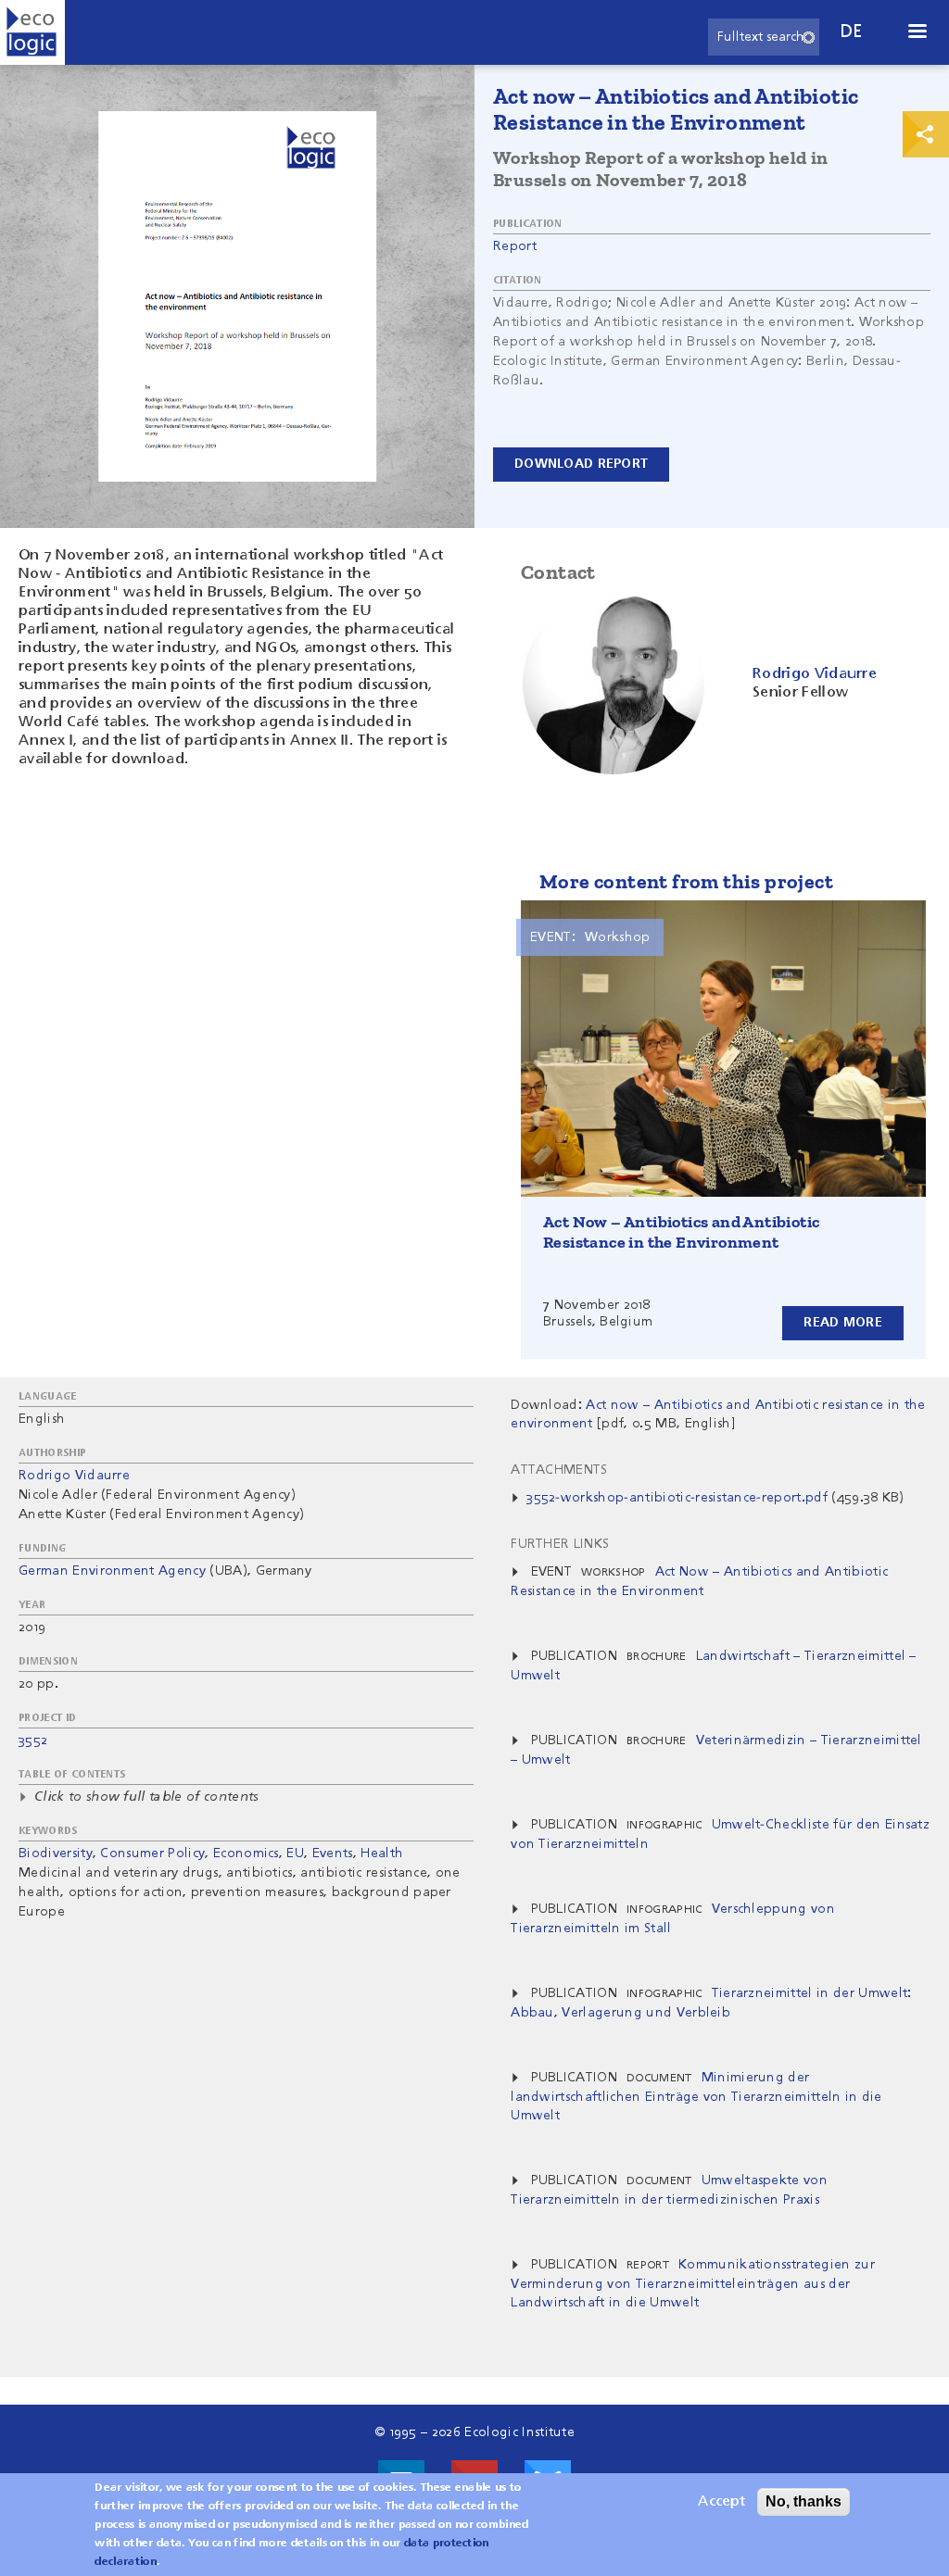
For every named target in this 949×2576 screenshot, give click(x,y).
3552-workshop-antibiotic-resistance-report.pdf (677, 1498)
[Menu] (917, 33)
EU (295, 1853)
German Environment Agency (112, 1571)
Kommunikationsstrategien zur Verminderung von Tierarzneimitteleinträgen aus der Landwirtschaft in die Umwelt (693, 2284)
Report (515, 246)
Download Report (581, 464)
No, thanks (803, 2501)
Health (382, 1853)
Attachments (559, 1470)
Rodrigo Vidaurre (74, 1476)
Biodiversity (56, 1853)
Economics (246, 1853)
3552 (33, 1740)
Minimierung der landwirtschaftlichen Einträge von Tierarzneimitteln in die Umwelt (696, 2097)
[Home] (32, 32)
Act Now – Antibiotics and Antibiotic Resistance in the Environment (681, 1232)
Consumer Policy (152, 1853)
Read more (843, 1323)
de (852, 32)
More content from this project (686, 881)
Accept (721, 2502)
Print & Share (926, 134)
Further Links (560, 1544)
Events (333, 1853)
